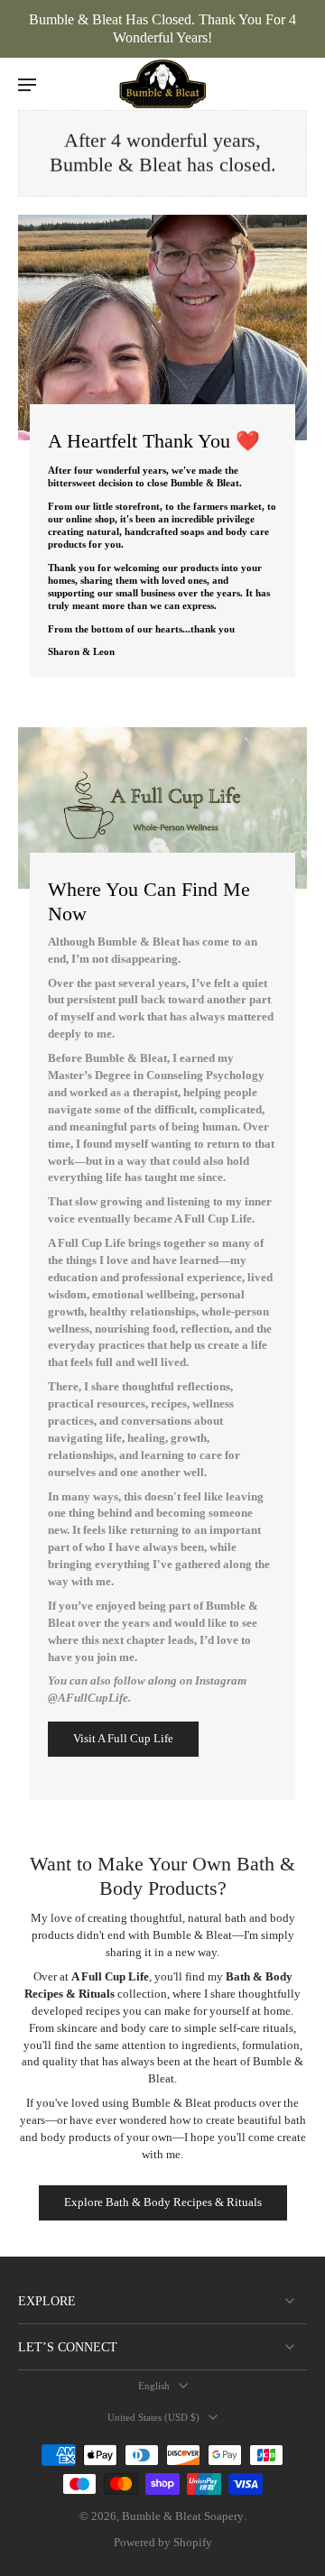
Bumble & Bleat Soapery (183, 2516)
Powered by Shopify (163, 2543)
